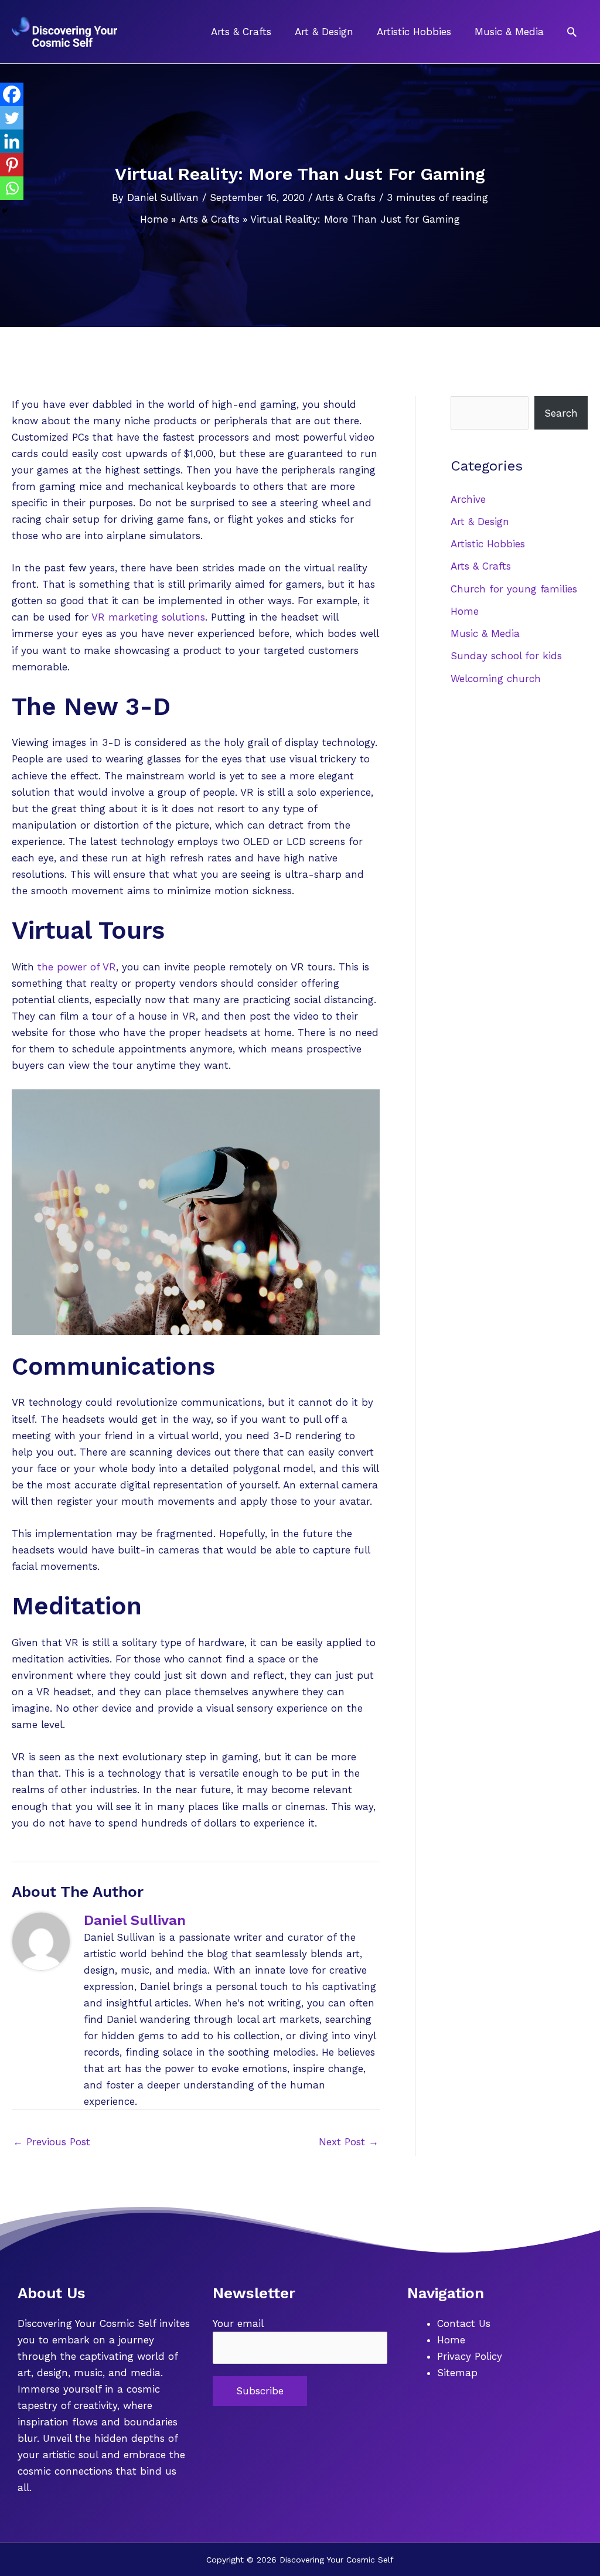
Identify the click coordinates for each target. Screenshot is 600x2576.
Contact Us (464, 2323)
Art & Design (480, 522)
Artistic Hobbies (488, 544)
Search (561, 413)
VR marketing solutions (148, 617)
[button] (572, 32)
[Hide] (5, 211)
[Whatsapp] (12, 188)
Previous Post (52, 2142)
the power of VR (77, 967)
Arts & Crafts (345, 197)
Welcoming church (496, 679)
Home (465, 611)
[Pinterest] (12, 165)
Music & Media (485, 633)
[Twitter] (12, 118)
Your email (238, 2323)
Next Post (349, 2142)
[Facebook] (12, 94)
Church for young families (514, 589)
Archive (468, 499)
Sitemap (457, 2373)
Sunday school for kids (506, 656)
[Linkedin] (12, 141)
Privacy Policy (470, 2356)
